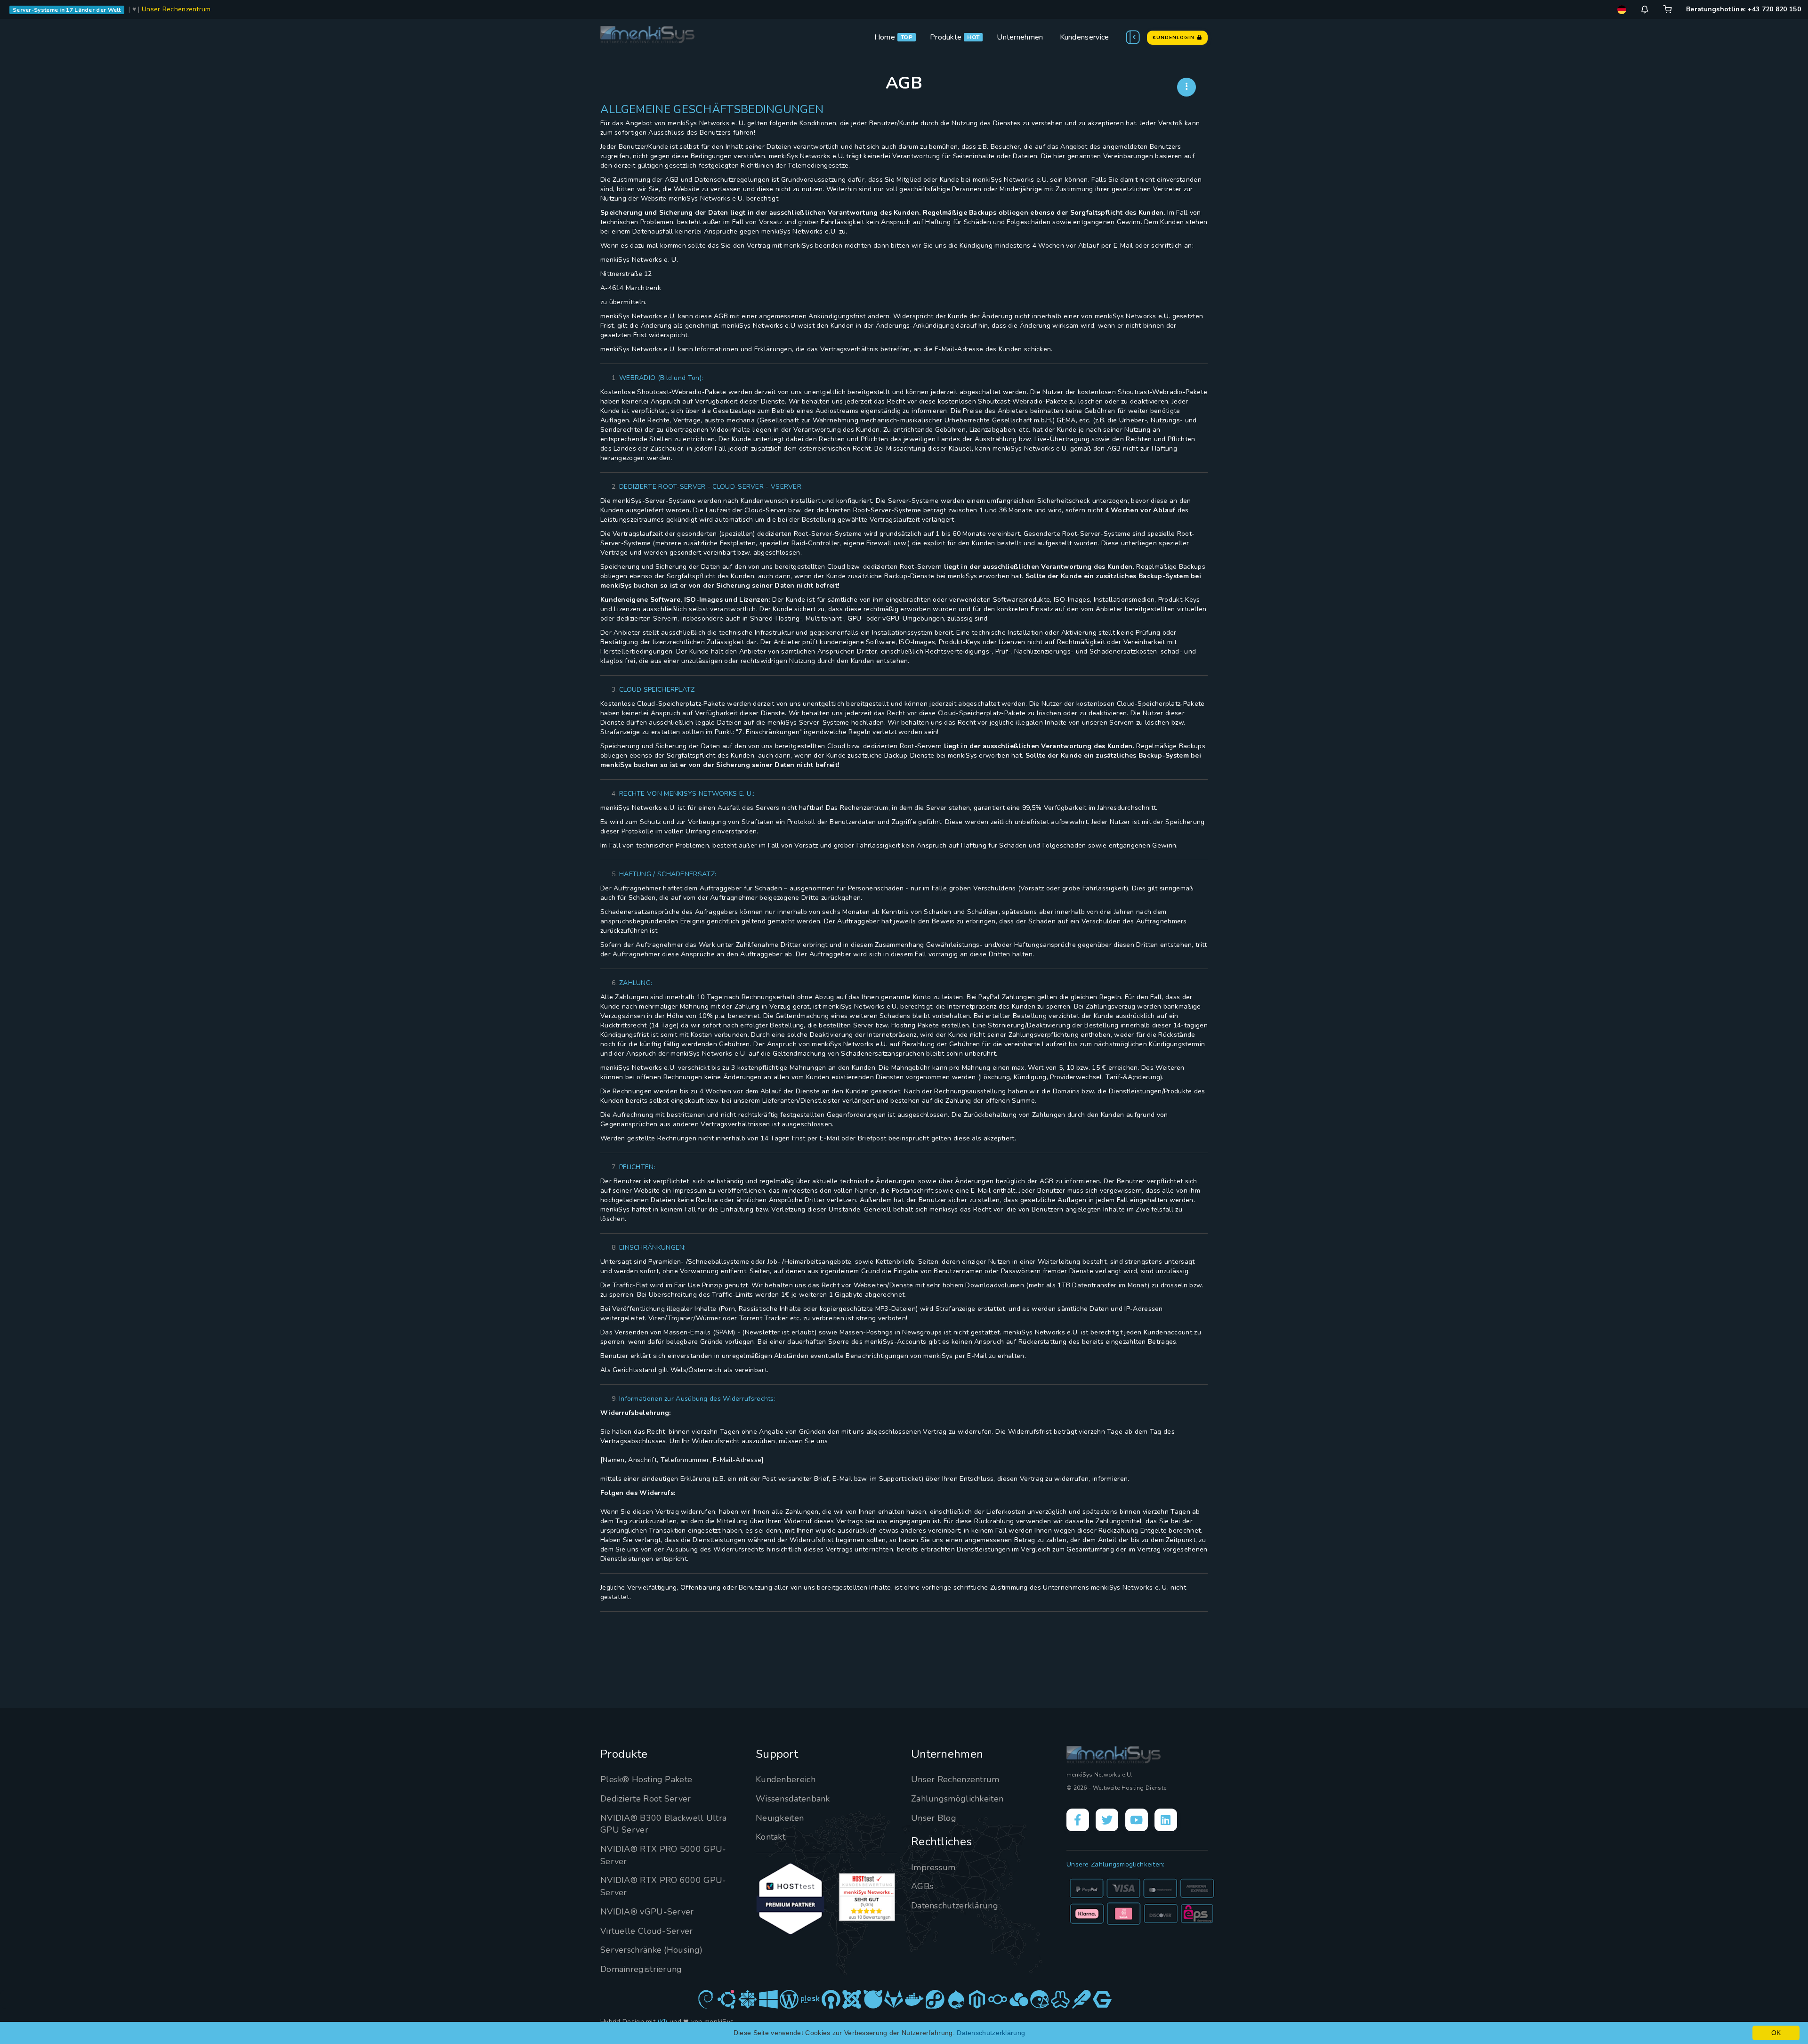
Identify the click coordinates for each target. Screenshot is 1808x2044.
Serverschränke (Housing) (651, 1950)
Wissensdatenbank (793, 1799)
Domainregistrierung (641, 1969)
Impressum (933, 1867)
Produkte (946, 37)
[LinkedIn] (1166, 1820)
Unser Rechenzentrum (176, 9)
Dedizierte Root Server (646, 1799)
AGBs (922, 1886)
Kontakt (771, 1837)
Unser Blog (934, 1818)
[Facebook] (1078, 1820)
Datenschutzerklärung (955, 1906)
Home (885, 37)
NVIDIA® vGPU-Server (647, 1912)
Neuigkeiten (780, 1818)
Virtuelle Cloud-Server (647, 1931)
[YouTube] (1137, 1820)
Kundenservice (1085, 37)
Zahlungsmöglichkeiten (957, 1799)
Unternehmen (1020, 37)
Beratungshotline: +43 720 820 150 (1743, 9)
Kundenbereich (786, 1779)
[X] (1107, 1820)
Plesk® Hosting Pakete (646, 1779)
